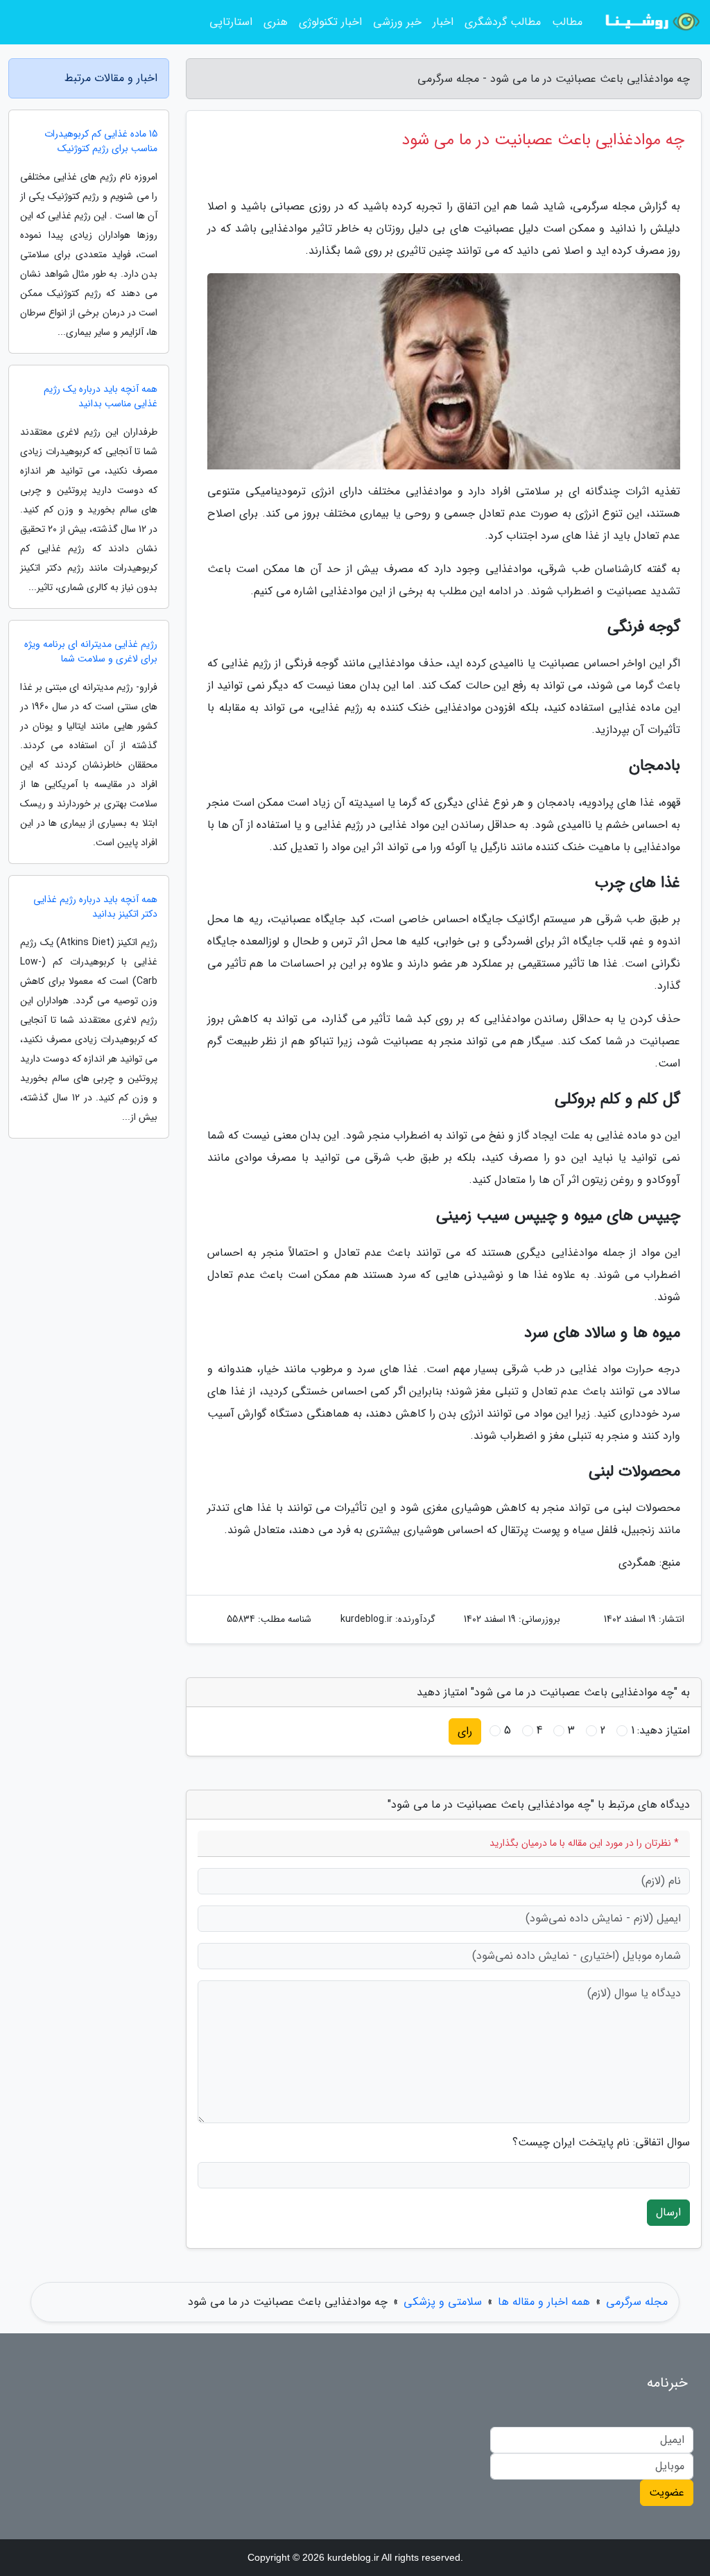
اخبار (443, 22)
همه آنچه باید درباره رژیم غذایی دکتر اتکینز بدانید (95, 907)
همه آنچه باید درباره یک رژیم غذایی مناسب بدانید (101, 397)
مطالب (567, 22)
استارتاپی (231, 22)
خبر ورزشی (397, 22)
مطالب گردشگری (503, 22)
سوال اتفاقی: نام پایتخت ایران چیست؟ (601, 2143)
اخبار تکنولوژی (330, 22)
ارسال (668, 2212)
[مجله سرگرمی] (650, 22)
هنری (276, 22)
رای (465, 1731)
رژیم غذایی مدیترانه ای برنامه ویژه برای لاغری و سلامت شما (91, 652)
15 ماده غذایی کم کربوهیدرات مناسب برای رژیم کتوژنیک (101, 141)
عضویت (667, 2492)
